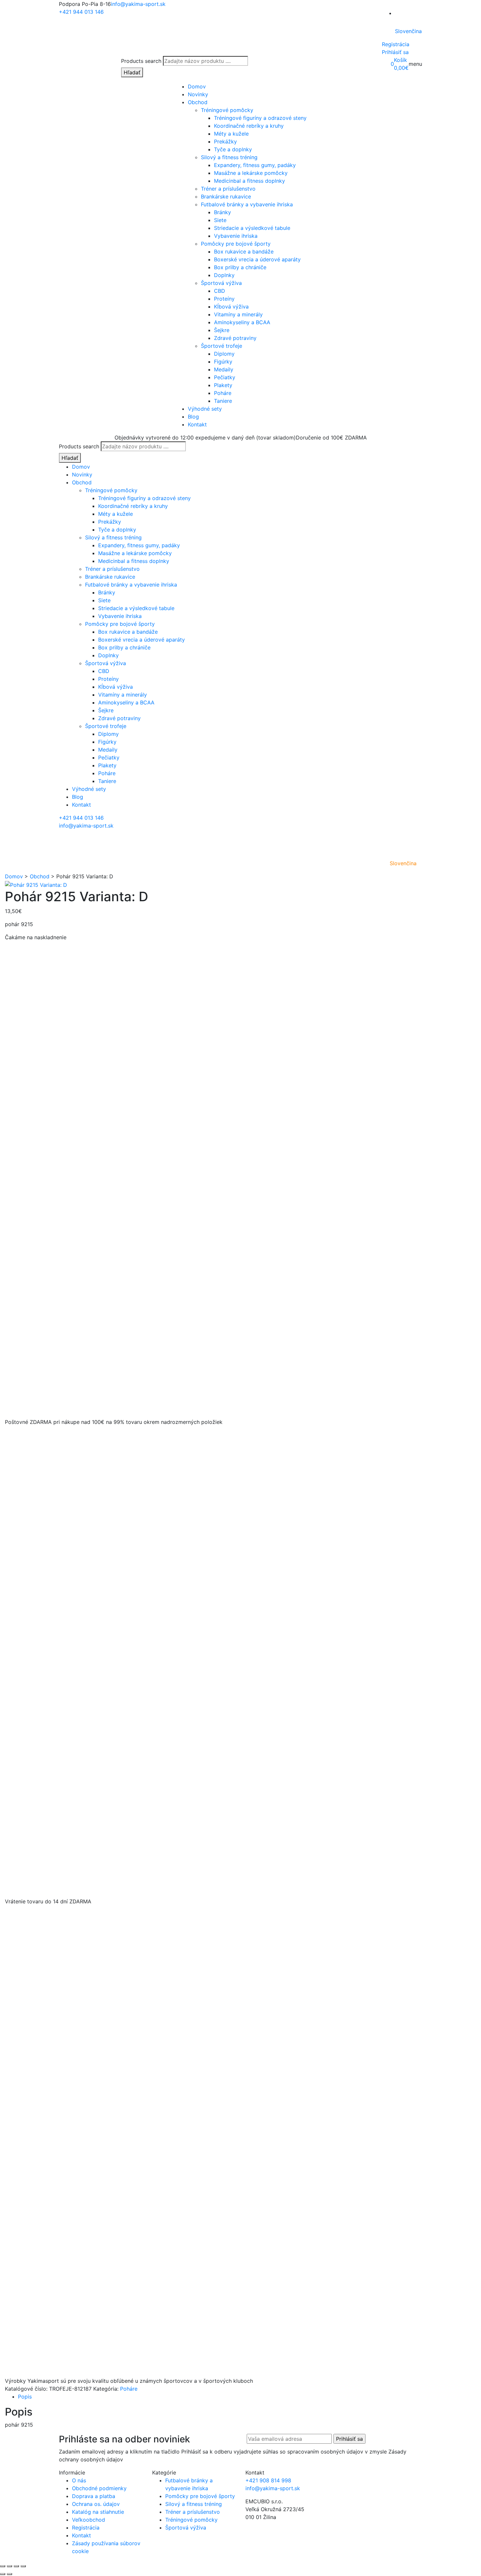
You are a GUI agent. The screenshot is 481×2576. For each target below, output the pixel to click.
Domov (197, 86)
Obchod (198, 102)
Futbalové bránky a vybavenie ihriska (247, 204)
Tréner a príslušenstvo (228, 189)
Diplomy (224, 354)
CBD (220, 291)
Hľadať (132, 72)
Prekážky (225, 141)
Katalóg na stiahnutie (98, 2512)
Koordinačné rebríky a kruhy (249, 126)
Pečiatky (225, 377)
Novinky (198, 94)
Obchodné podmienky (99, 2488)
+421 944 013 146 (81, 12)
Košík (401, 60)
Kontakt (197, 424)
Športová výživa (221, 283)
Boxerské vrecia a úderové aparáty (257, 259)
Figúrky (223, 362)
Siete (220, 220)
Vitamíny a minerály (238, 314)
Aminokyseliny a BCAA (242, 322)
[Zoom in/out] (3, 2566)
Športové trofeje (222, 346)
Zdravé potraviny (235, 338)
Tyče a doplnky (233, 149)
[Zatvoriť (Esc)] (23, 2566)
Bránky (223, 212)
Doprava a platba (94, 2496)
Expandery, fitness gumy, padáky (255, 165)
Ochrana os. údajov (96, 2504)
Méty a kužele (231, 134)
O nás (79, 2480)
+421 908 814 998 (268, 2480)
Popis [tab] (25, 2397)
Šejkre (222, 330)
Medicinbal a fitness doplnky (249, 181)
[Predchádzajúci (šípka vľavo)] (3, 2574)
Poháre (223, 393)
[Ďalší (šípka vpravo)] (9, 2574)
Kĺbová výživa (231, 307)
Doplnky (224, 275)
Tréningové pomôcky (227, 110)
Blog (193, 417)
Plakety (223, 385)
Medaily (224, 369)
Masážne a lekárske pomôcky (251, 173)
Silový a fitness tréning (229, 157)
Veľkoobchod (89, 2520)
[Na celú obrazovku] (9, 2566)
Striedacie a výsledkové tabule (252, 228)
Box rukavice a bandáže (244, 252)
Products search (141, 61)
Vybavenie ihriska (236, 236)
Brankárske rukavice (226, 196)
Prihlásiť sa (395, 52)
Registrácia (396, 44)
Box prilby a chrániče (240, 267)
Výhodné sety (205, 409)
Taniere (223, 401)
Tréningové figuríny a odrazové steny (260, 118)
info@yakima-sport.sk (138, 4)
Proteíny (224, 299)
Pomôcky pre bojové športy (236, 244)
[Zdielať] (16, 2566)
